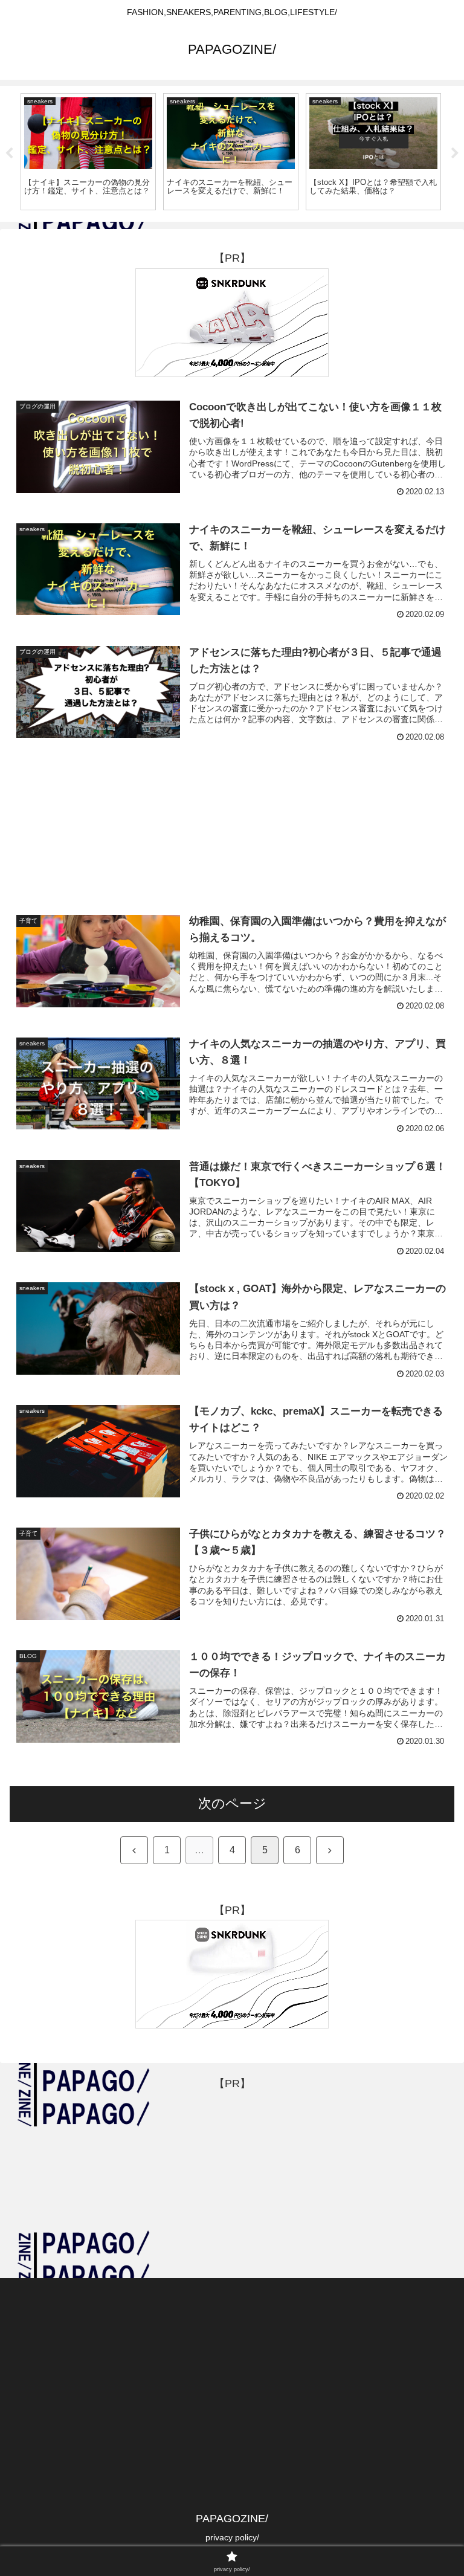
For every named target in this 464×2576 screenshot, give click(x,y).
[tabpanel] (88, 152)
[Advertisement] (232, 813)
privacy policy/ (232, 2537)
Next (455, 153)
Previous (9, 153)
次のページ (232, 1803)
